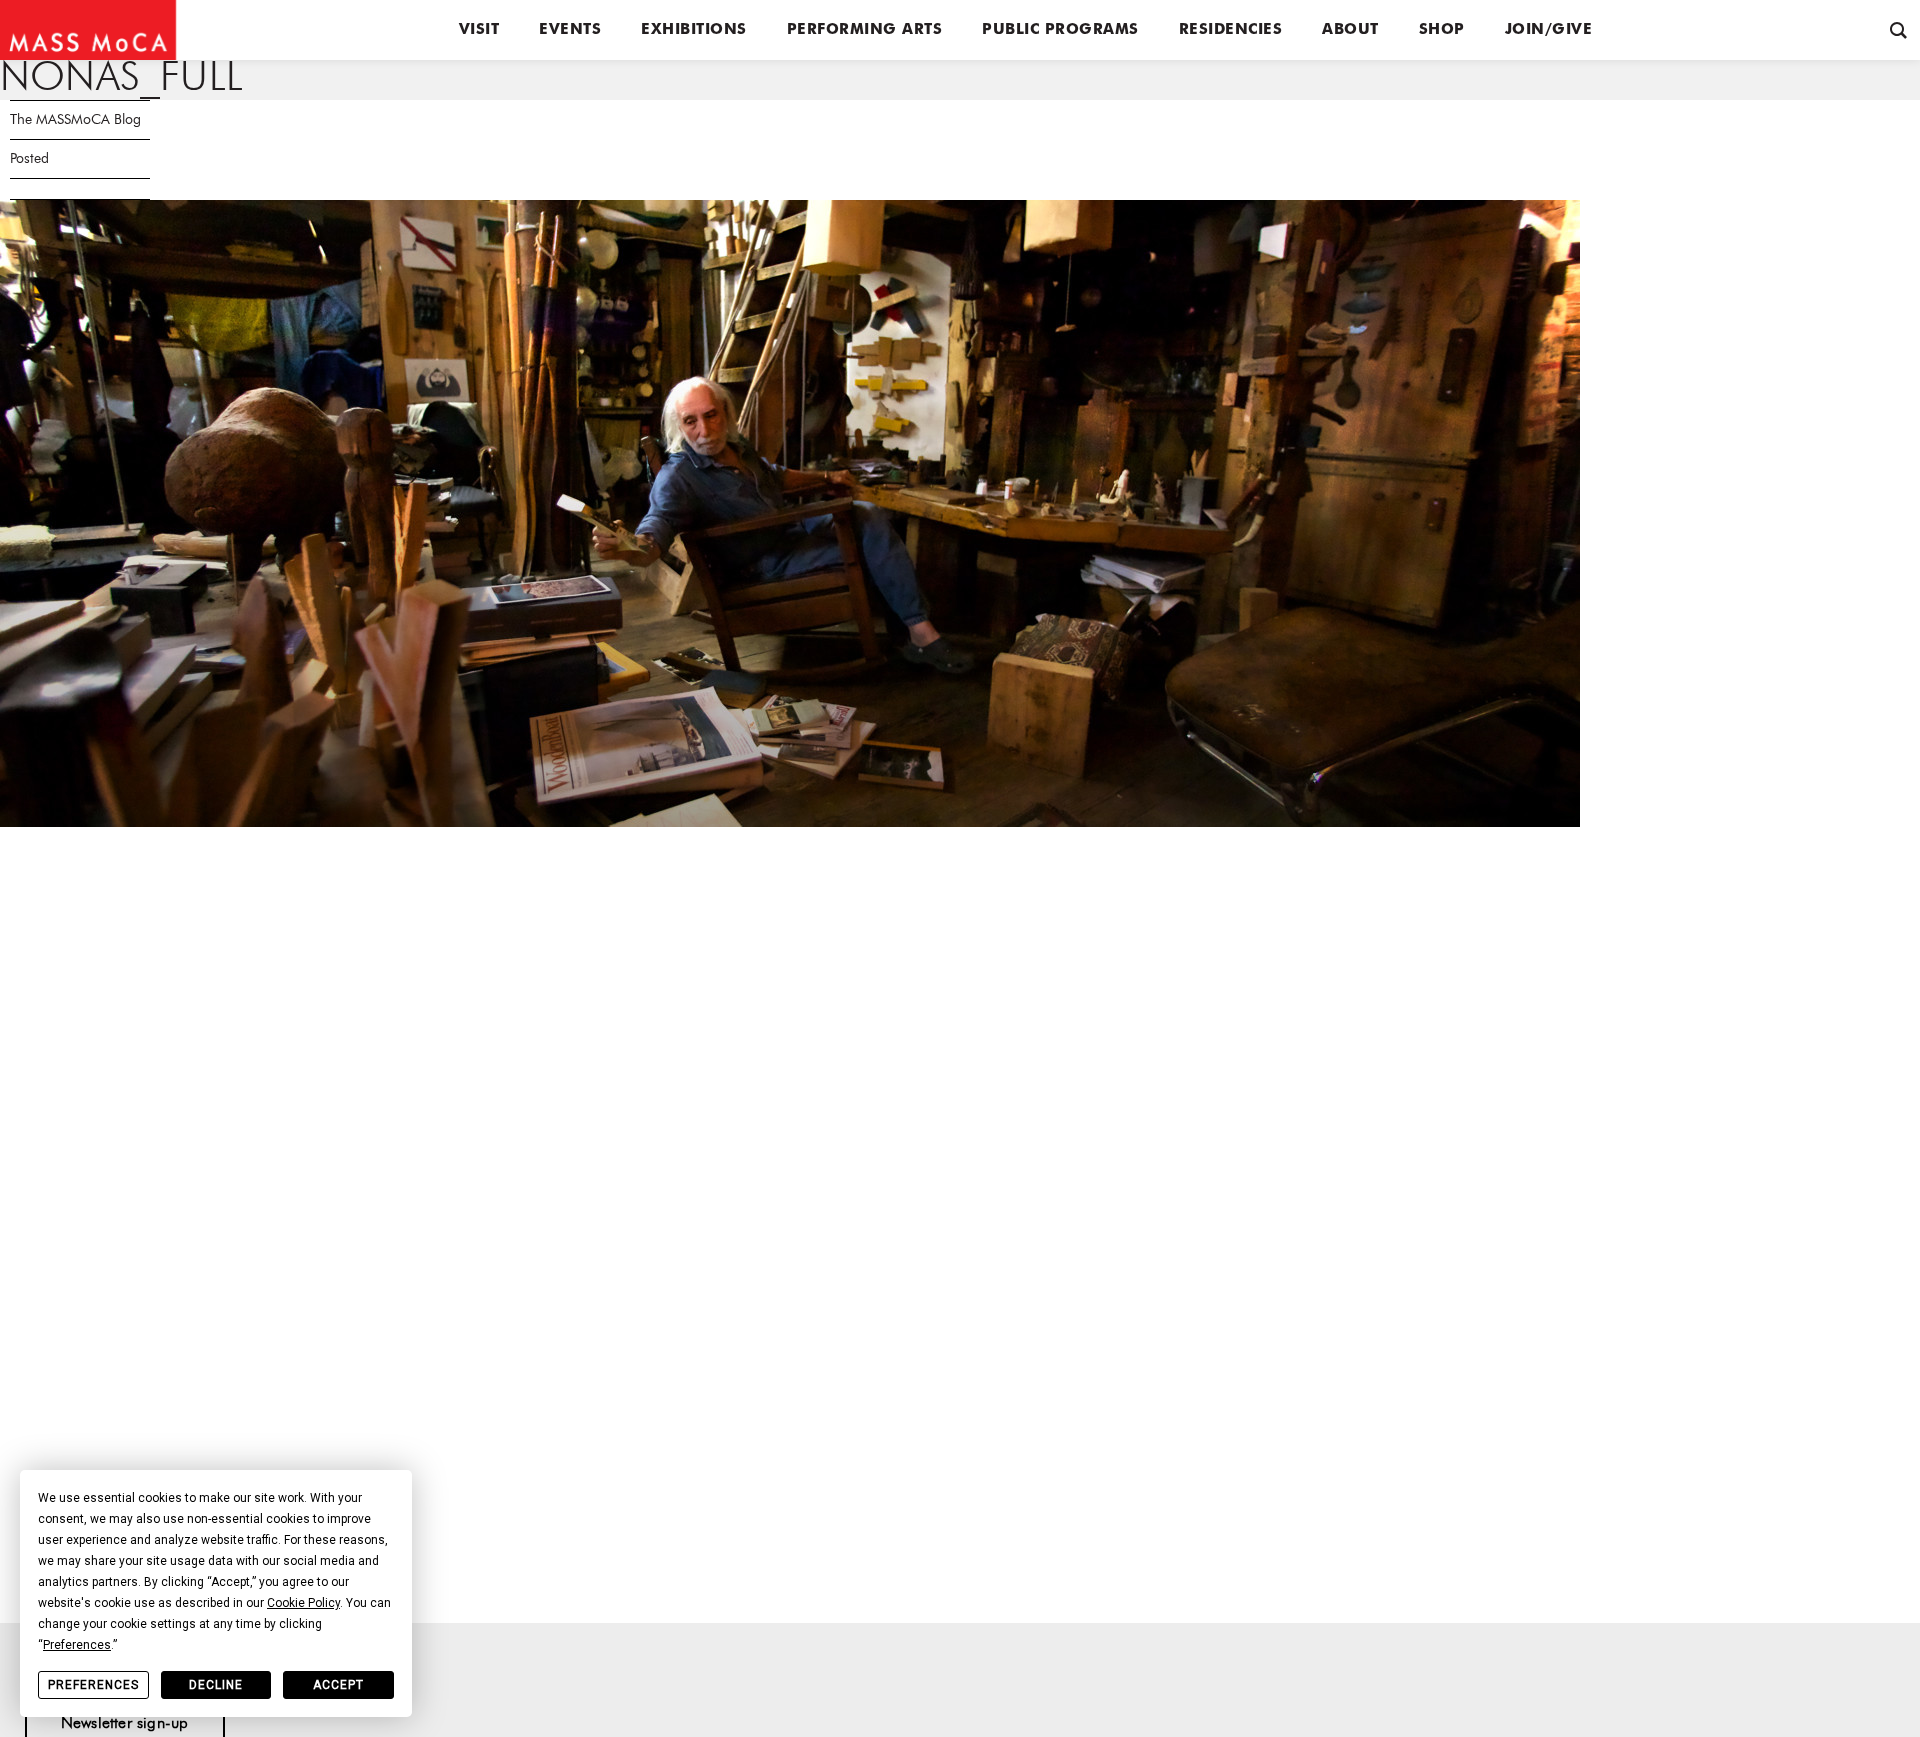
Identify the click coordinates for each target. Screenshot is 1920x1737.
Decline (216, 1685)
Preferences (93, 1685)
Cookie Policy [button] (303, 1603)
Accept (338, 1685)
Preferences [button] (77, 1645)
